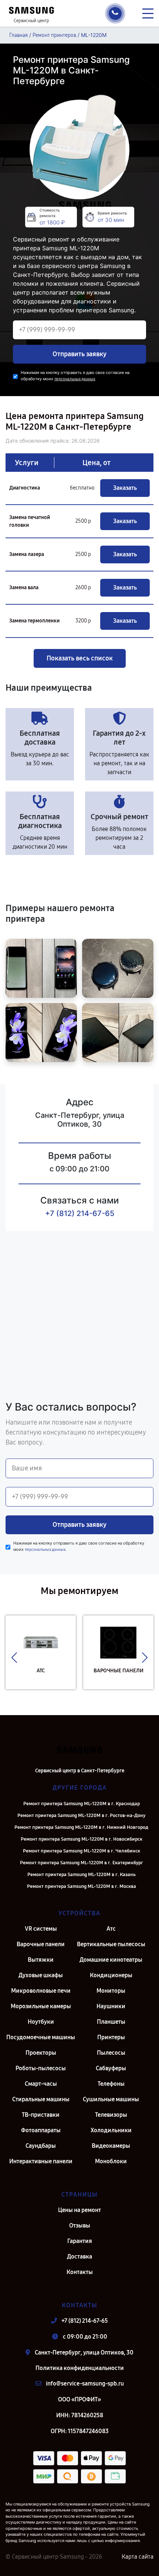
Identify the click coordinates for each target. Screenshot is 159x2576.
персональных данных (75, 379)
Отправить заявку (79, 354)
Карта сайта (138, 2557)
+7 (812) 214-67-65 (80, 1213)
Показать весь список (80, 658)
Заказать (125, 488)
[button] (14, 1658)
